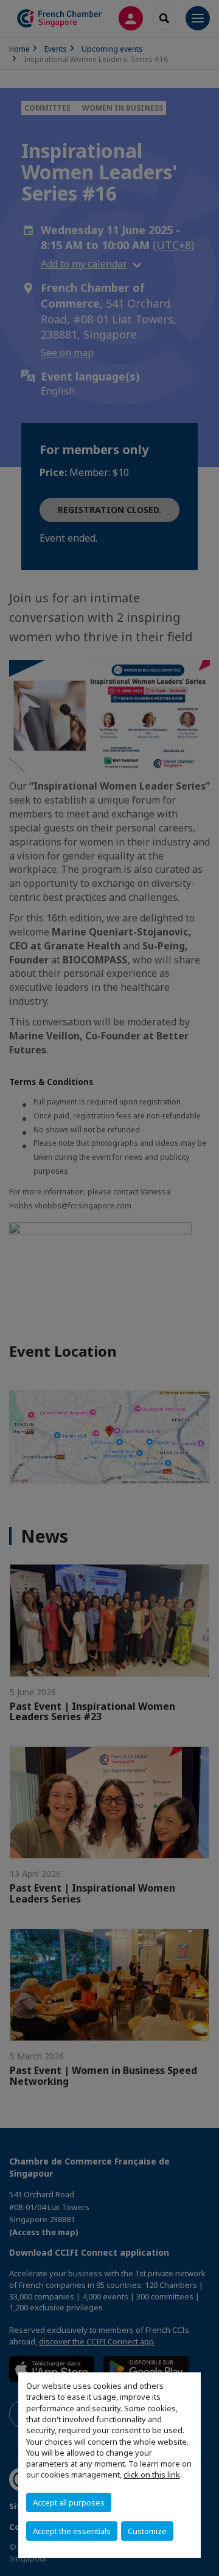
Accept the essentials (72, 2531)
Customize (147, 2531)
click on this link (152, 2474)
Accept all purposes (69, 2502)
